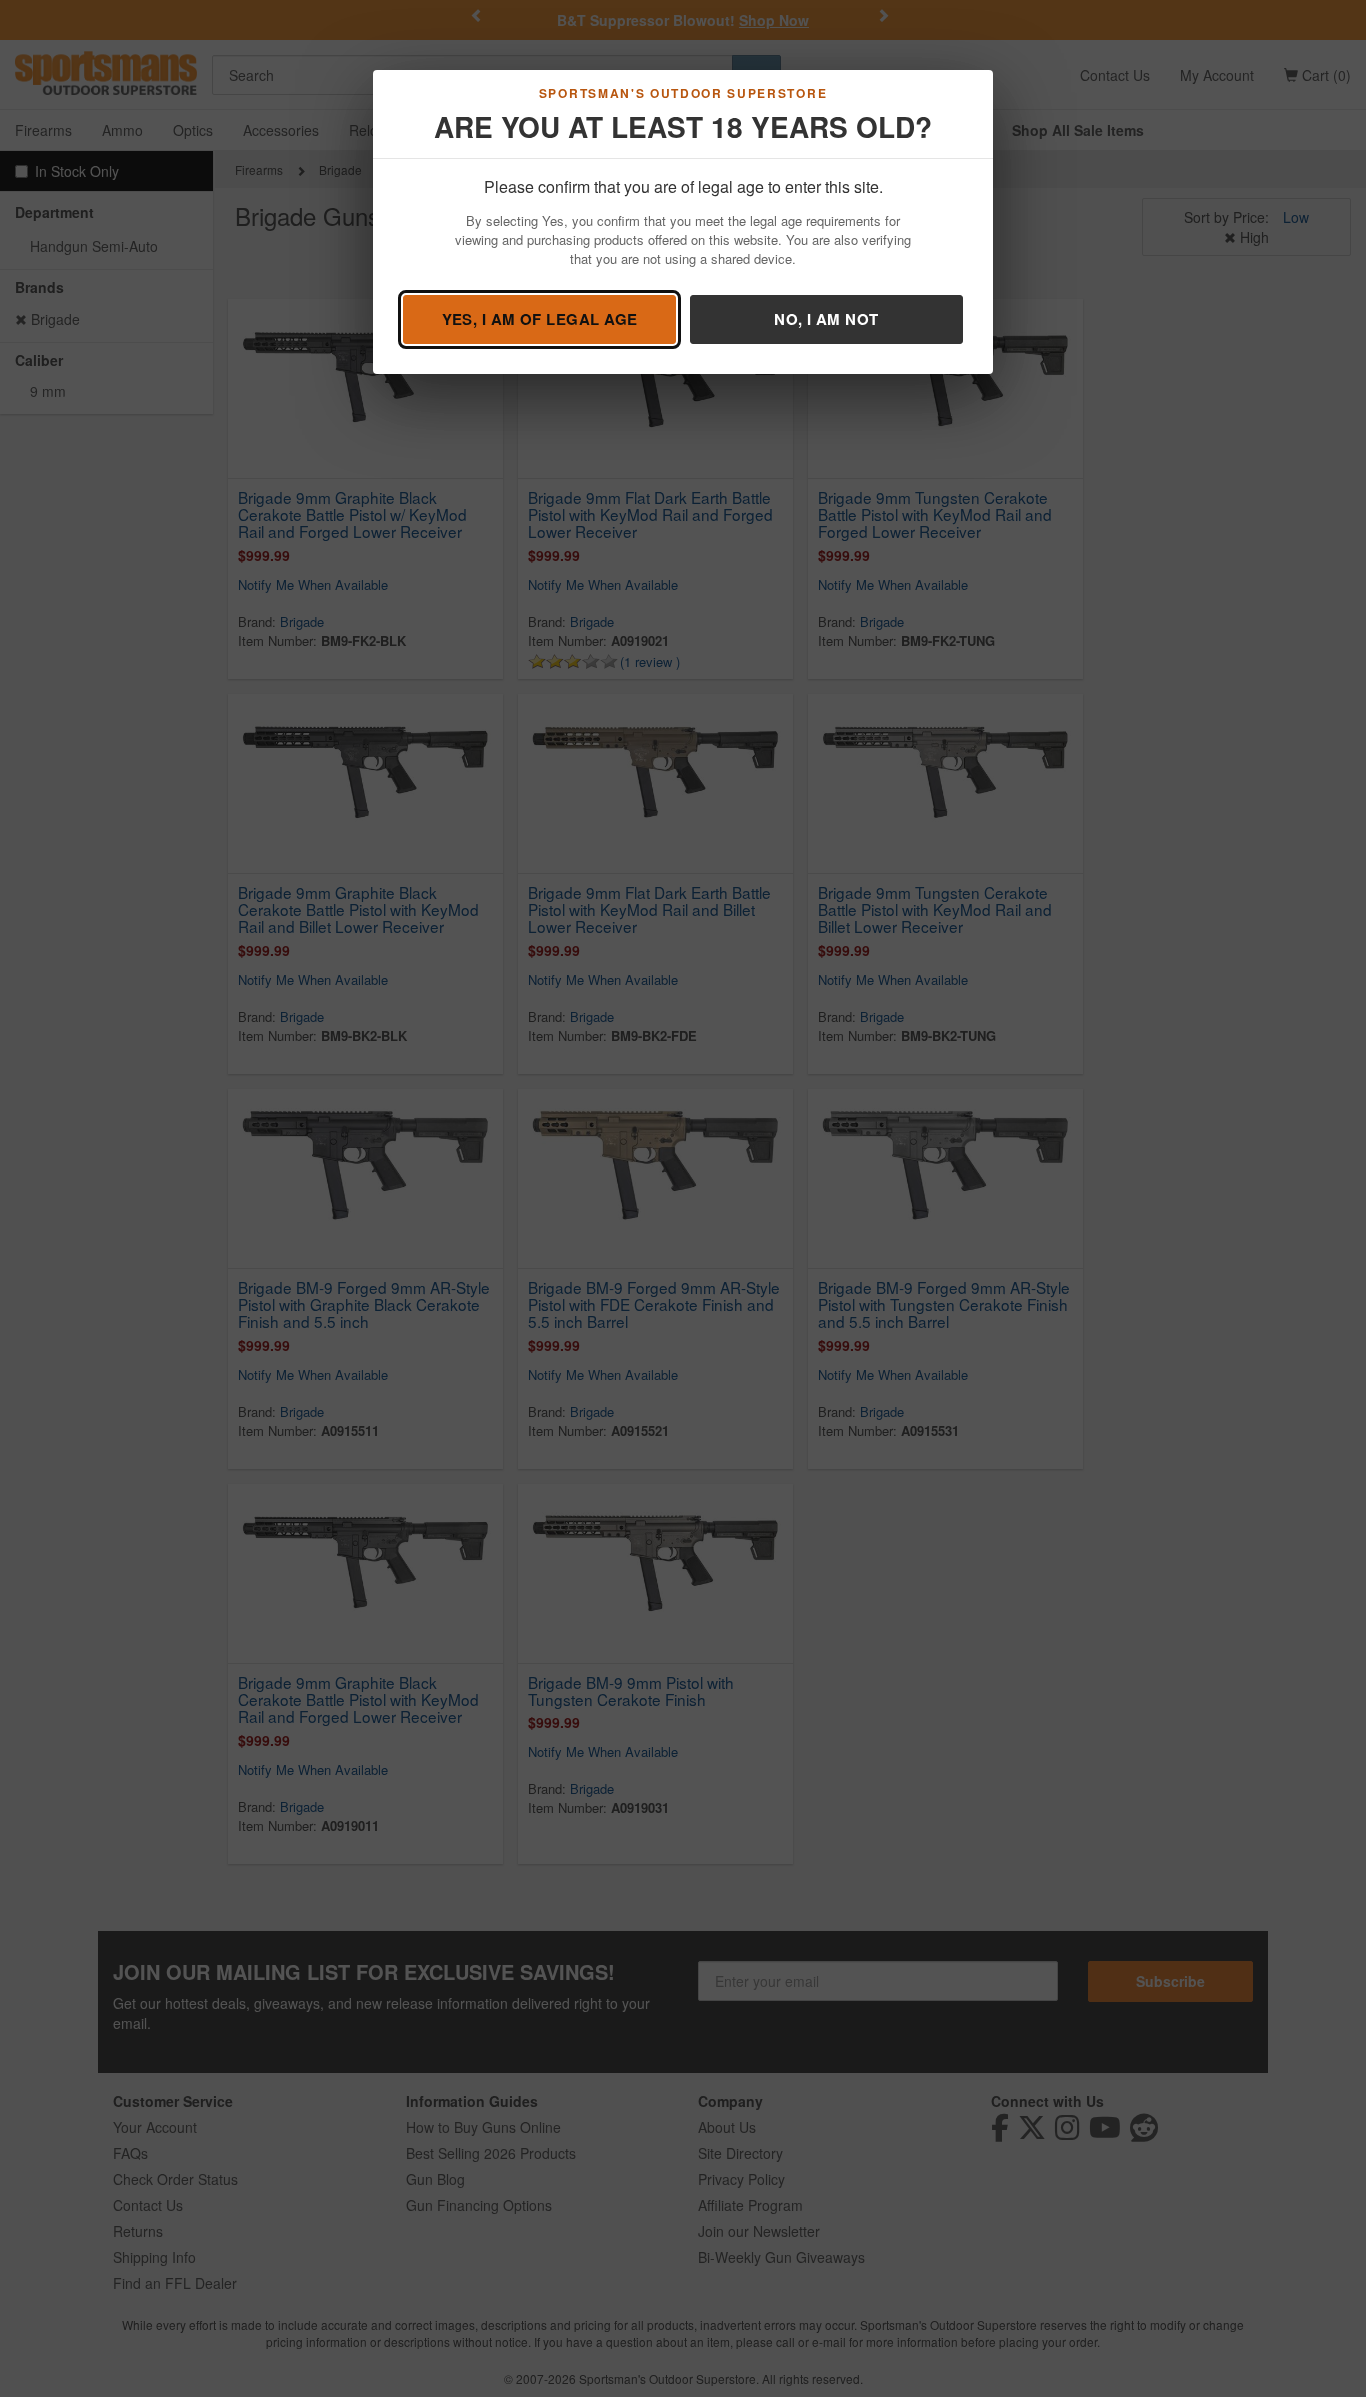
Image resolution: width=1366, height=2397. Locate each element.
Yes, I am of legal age (540, 319)
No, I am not (826, 319)
